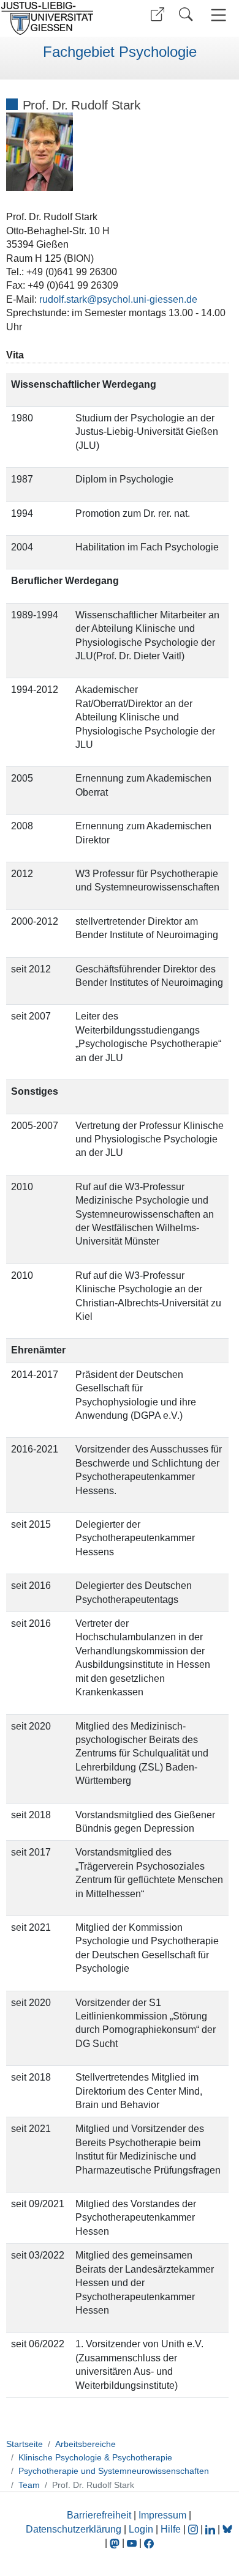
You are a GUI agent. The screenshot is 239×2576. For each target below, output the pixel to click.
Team (29, 2485)
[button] (157, 14)
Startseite (25, 2444)
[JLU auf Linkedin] (211, 2529)
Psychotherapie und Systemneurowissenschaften (114, 2471)
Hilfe (171, 2529)
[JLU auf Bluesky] (227, 2529)
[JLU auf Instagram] (194, 2529)
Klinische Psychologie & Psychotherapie (95, 2457)
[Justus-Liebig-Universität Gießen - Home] (58, 18)
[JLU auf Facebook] (149, 2543)
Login (142, 2529)
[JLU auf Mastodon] (116, 2543)
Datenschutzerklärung (74, 2529)
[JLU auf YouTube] (132, 2543)
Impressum (162, 2515)
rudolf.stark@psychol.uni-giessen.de (118, 299)
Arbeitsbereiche (85, 2444)
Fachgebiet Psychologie (120, 52)
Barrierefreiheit (99, 2515)
